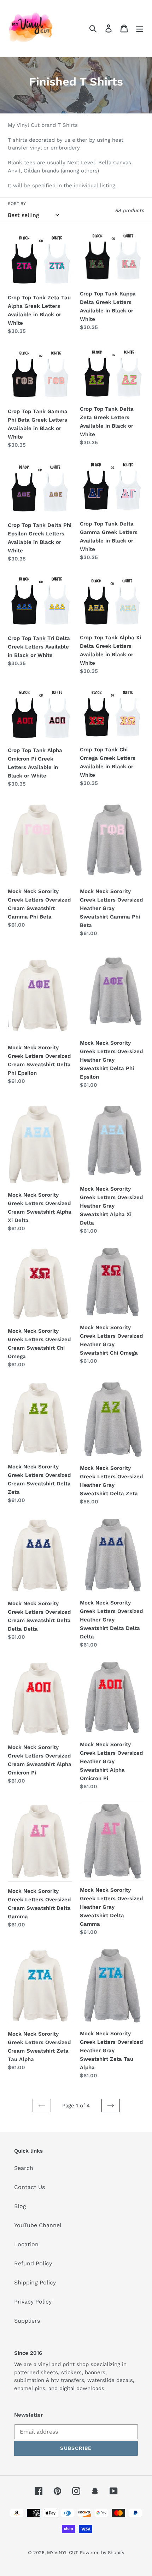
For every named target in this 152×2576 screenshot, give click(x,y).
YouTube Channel (38, 2225)
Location (26, 2244)
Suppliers (27, 2321)
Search (24, 2168)
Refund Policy (33, 2263)
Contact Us (30, 2187)
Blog (20, 2206)
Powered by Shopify (102, 2552)
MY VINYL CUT (63, 2552)
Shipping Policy (35, 2282)
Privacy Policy (33, 2302)
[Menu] (140, 28)
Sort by (17, 204)
